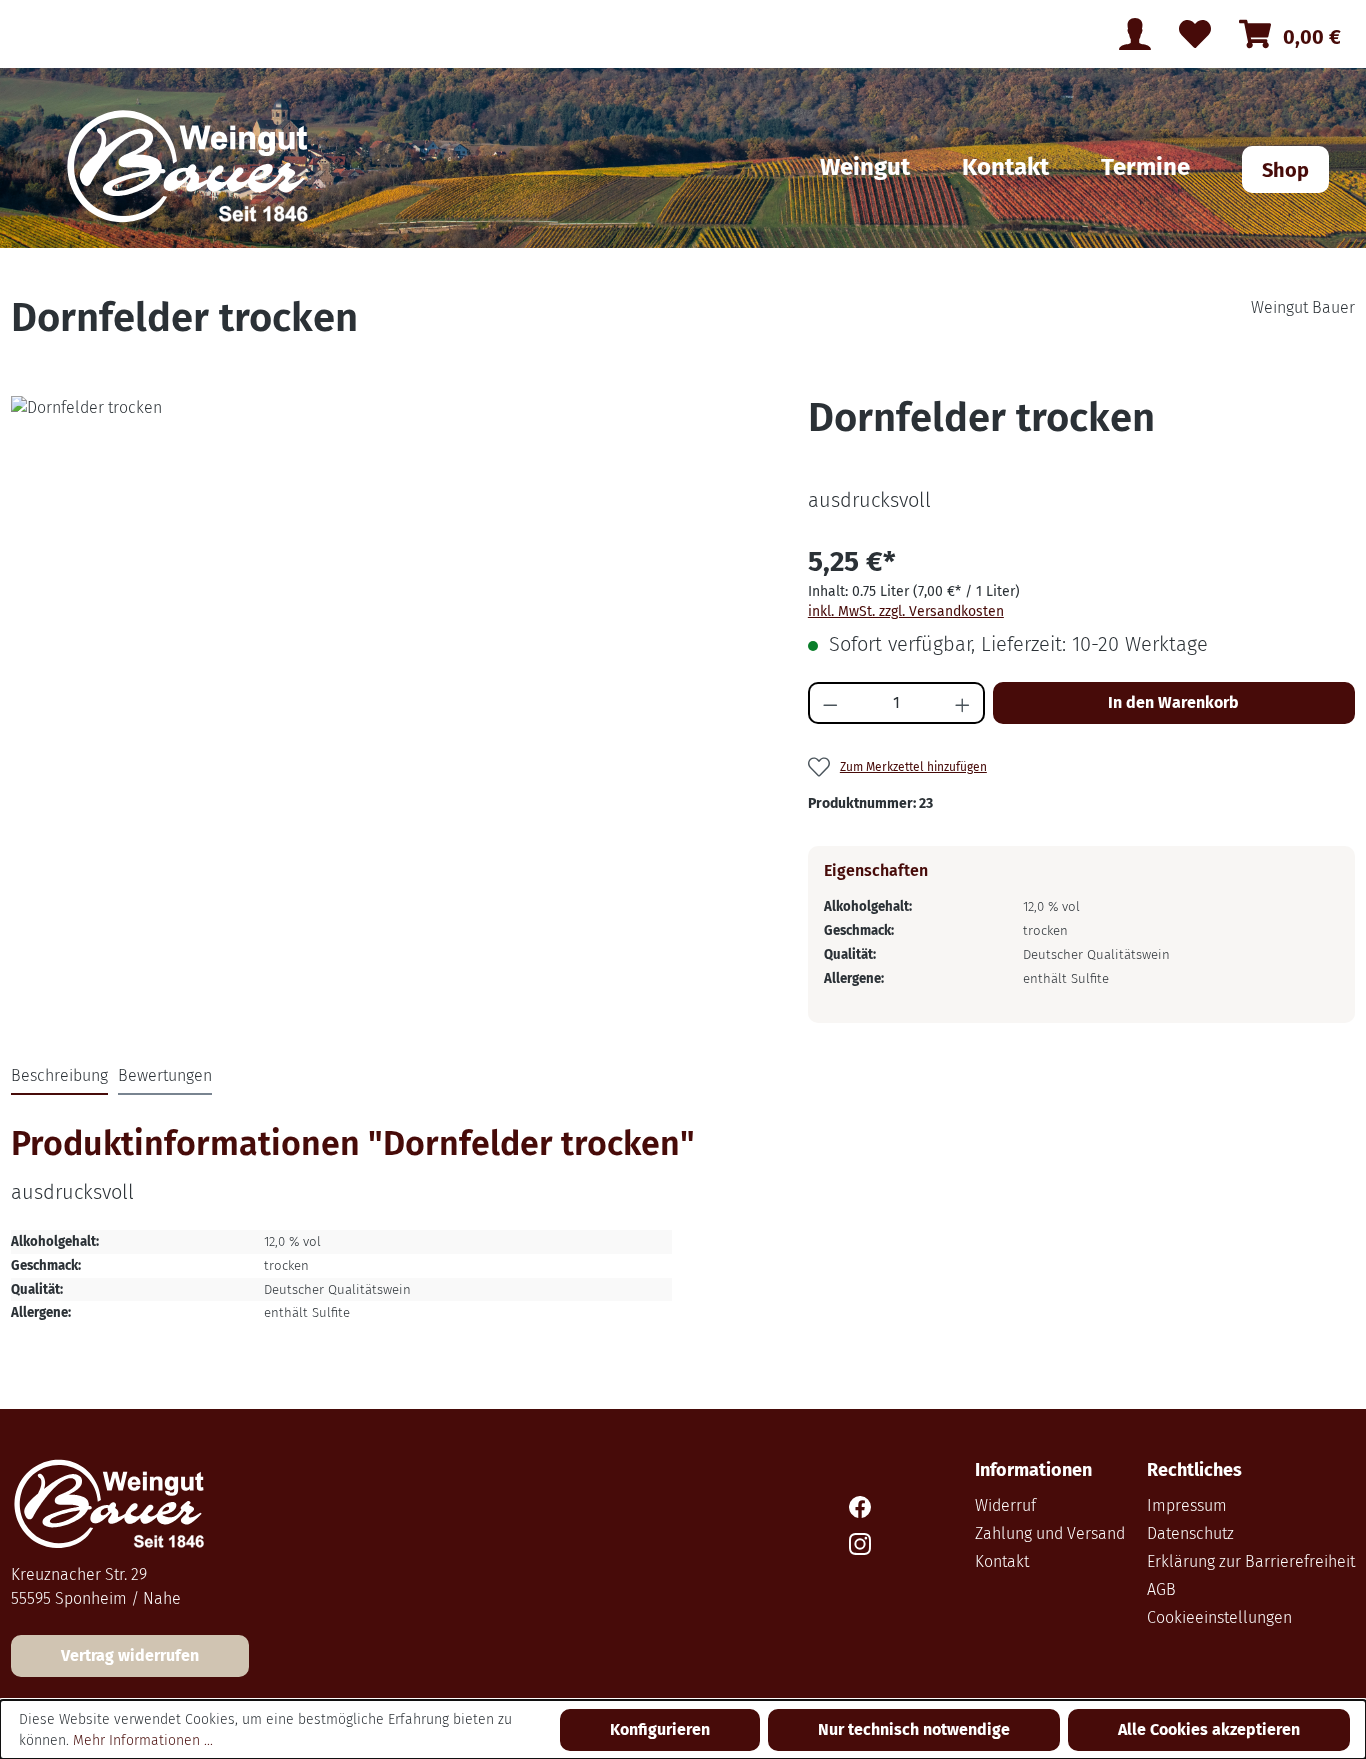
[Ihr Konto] (1135, 34)
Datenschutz (1190, 1533)
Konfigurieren (660, 1729)
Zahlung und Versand (1050, 1533)
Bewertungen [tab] (165, 1075)
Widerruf (1005, 1505)
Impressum (1187, 1505)
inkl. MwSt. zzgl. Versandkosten (906, 611)
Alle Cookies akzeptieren (1209, 1729)
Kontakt (1002, 1561)
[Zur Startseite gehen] (193, 169)
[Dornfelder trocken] (398, 611)
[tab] (59, 1077)
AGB (1161, 1589)
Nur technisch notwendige (914, 1729)
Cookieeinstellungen (1219, 1617)
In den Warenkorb (1173, 702)
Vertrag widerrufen (130, 1655)
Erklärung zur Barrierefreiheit (1251, 1561)
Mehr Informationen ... (143, 1740)
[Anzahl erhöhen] (963, 703)
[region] (398, 611)
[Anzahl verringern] (829, 703)
